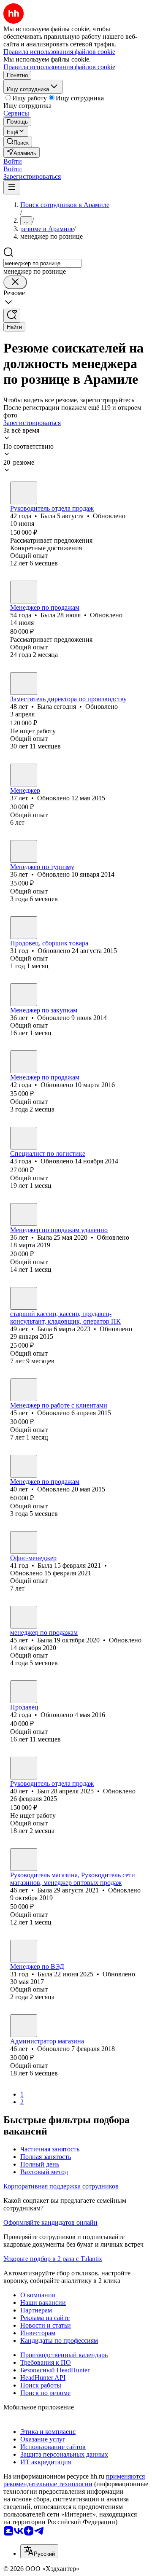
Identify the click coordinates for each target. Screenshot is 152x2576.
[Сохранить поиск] (12, 316)
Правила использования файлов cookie (59, 67)
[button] (13, 161)
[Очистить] (15, 282)
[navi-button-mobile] (12, 187)
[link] (18, 142)
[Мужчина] (24, 1062)
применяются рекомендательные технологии (74, 2480)
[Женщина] (24, 493)
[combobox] (42, 263)
